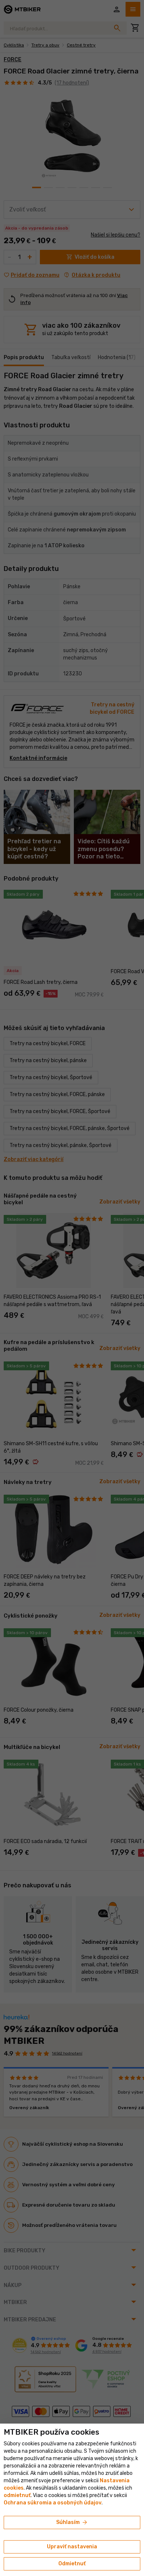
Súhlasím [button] (72, 2522)
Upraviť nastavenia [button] (72, 2547)
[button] (17, 2495)
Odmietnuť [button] (72, 2564)
